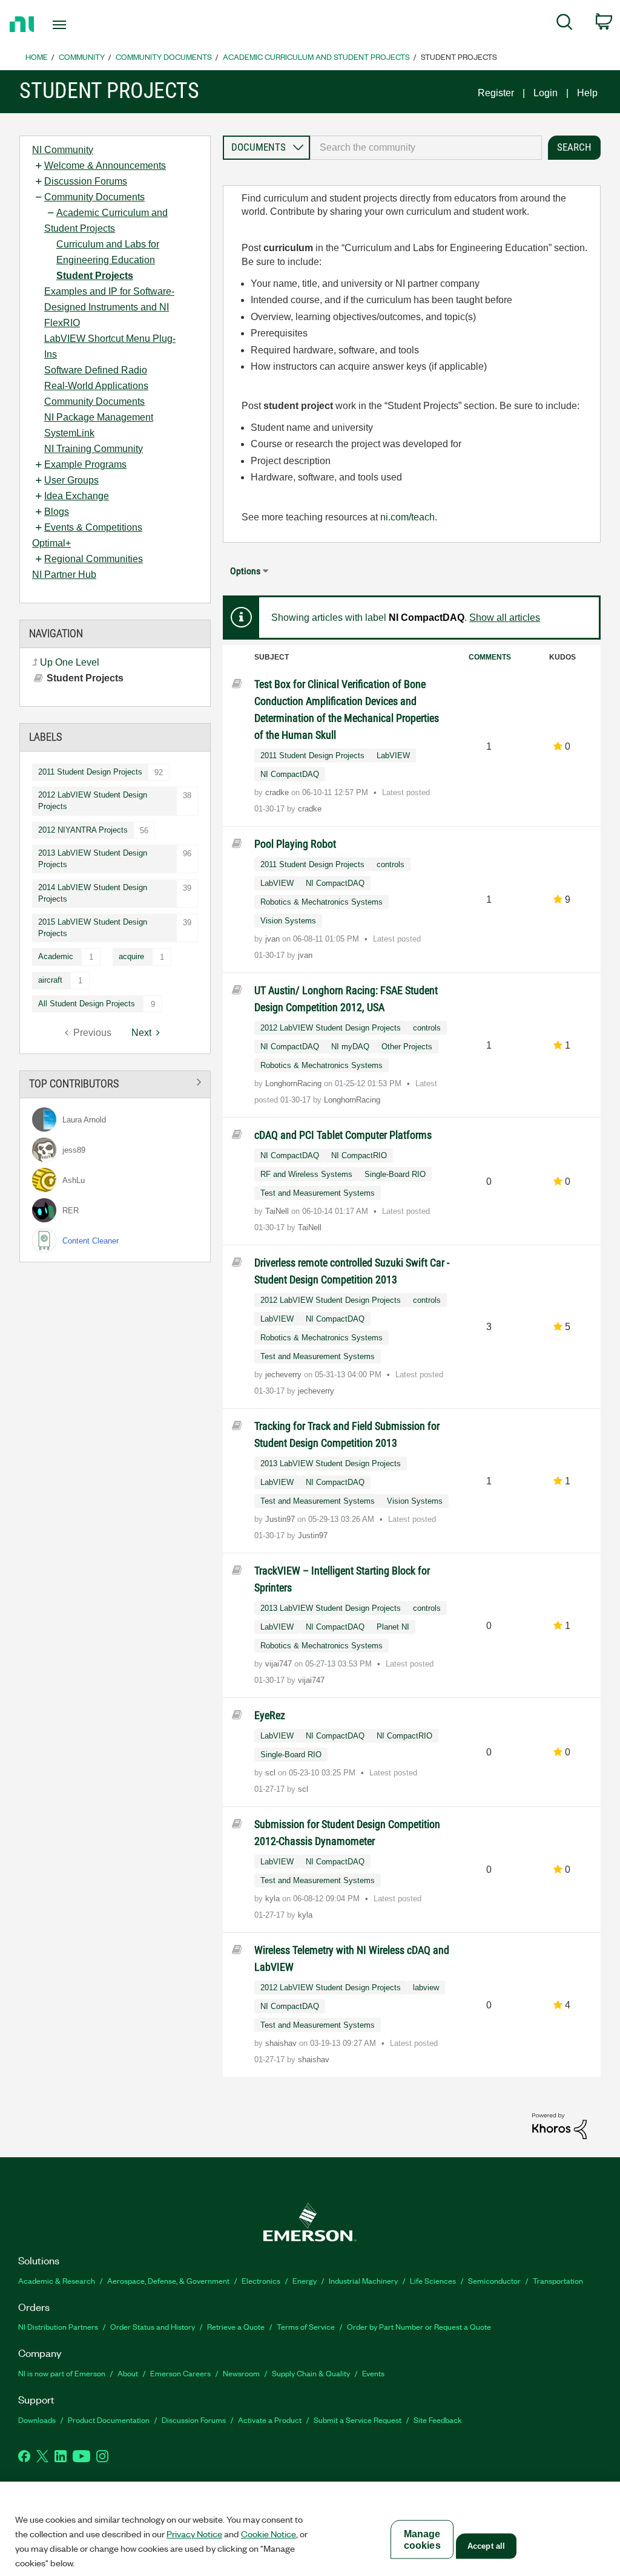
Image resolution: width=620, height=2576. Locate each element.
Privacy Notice (194, 2534)
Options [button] (245, 571)
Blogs (57, 512)
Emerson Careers (180, 2373)
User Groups (71, 480)
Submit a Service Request (358, 2420)
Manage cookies (422, 2540)
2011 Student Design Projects (90, 772)
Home (37, 57)
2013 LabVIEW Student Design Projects (93, 859)
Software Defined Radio (96, 370)
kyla (274, 1899)
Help (587, 93)
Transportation (558, 2280)
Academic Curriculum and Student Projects (316, 57)
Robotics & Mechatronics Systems (322, 902)
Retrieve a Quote (236, 2326)
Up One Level (70, 662)
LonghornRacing (295, 1083)
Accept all (486, 2546)
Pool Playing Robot (295, 844)
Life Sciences (433, 2280)
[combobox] (426, 148)
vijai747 (280, 1664)
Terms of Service (306, 2326)
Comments (490, 657)
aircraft (50, 980)
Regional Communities (94, 559)
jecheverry (285, 1375)
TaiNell (278, 1211)
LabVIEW (393, 755)
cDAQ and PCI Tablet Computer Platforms (343, 1135)
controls (391, 864)
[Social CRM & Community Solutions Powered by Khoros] (559, 2125)
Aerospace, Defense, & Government (168, 2280)
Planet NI (393, 1627)
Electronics (261, 2280)
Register (496, 93)
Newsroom (241, 2373)
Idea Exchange (77, 496)
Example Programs (85, 464)
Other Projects (407, 1047)
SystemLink (69, 433)
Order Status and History (153, 2326)
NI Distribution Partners (58, 2326)
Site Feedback (438, 2420)
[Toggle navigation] (81, 25)
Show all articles (505, 618)
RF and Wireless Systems (306, 1174)
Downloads (37, 2420)
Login (546, 93)
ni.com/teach (407, 517)
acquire (131, 956)
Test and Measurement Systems (318, 1193)
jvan (274, 939)
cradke (278, 792)
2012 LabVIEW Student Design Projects (93, 801)
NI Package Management (99, 417)
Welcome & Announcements (105, 166)
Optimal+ (51, 543)
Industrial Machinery (363, 2280)
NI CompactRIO (359, 1155)
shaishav (282, 2043)
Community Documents (164, 57)
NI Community (63, 150)
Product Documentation (109, 2420)
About (128, 2373)
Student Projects (95, 276)
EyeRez (270, 1715)
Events (373, 2373)
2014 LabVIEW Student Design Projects (93, 893)
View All (115, 1082)
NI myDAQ (350, 1047)
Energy (305, 2280)
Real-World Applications (96, 386)
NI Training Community (94, 449)
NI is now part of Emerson (62, 2373)
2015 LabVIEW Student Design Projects (93, 928)
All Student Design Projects (87, 1004)
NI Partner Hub (64, 575)
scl (272, 1773)
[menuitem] (565, 24)
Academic (56, 956)
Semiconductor (494, 2280)
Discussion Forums (86, 181)
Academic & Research (57, 2280)
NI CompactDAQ (290, 774)
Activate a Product (270, 2420)
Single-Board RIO (395, 1174)
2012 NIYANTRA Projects (83, 830)
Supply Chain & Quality (311, 2373)
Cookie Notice (269, 2534)
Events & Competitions (93, 527)
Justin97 (281, 1519)
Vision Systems (288, 921)
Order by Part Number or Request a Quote (419, 2326)
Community (82, 57)
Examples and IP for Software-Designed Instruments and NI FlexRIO (109, 307)
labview (426, 1988)
